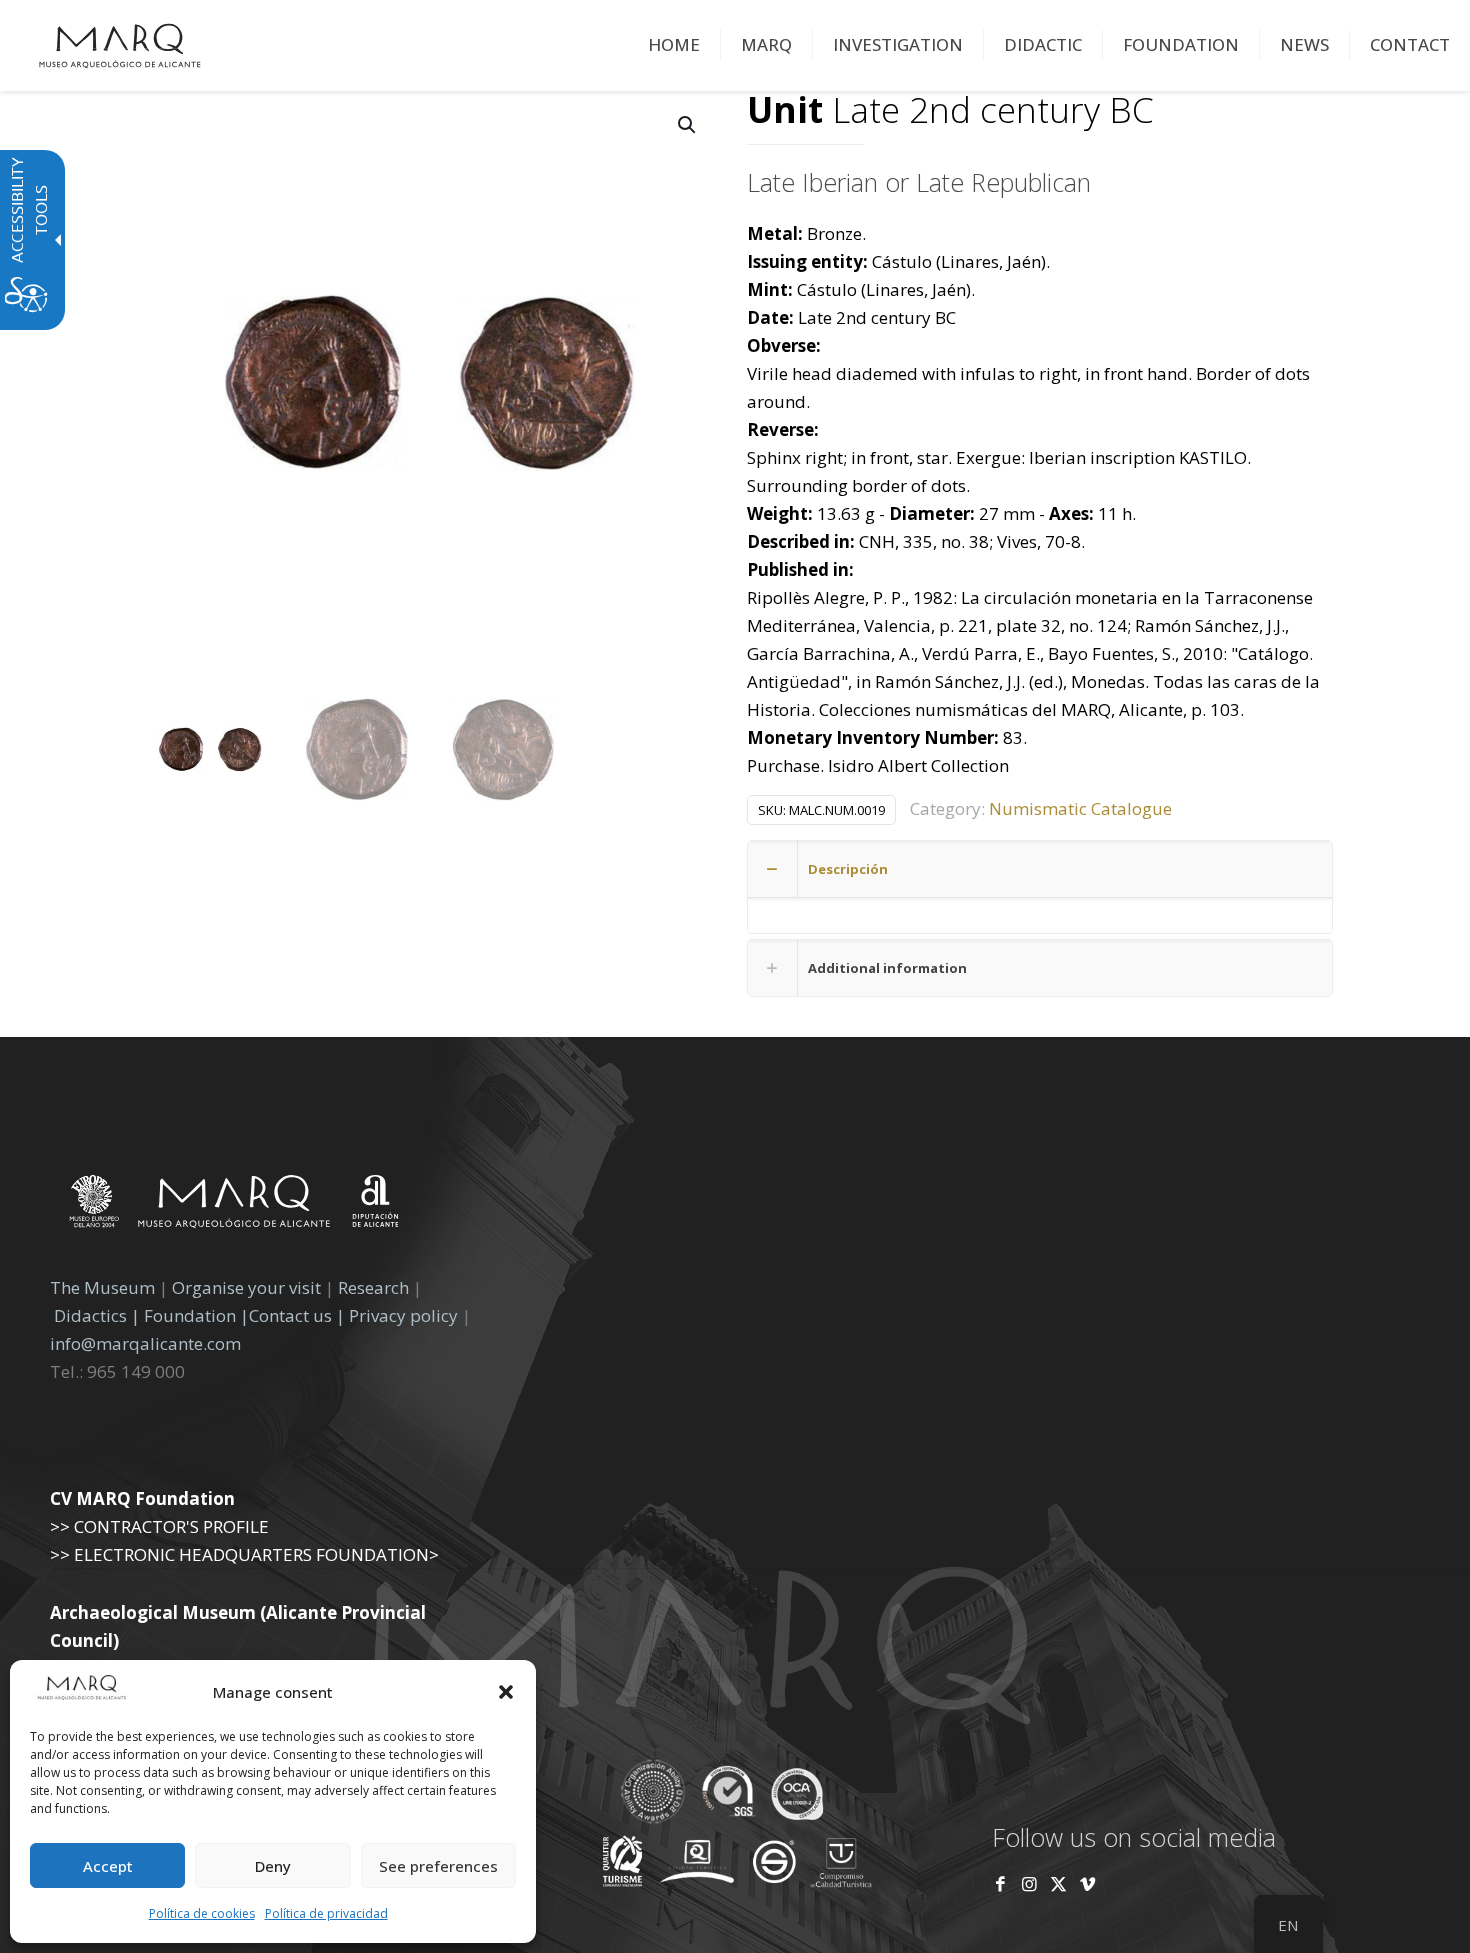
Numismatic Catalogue (1080, 808)
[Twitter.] (1060, 1883)
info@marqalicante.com (145, 1343)
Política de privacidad (326, 1913)
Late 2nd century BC (950, 111)
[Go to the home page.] (120, 45)
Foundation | (196, 1315)
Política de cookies (202, 1913)
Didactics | (99, 1315)
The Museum (102, 1287)
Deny (273, 1866)
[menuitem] (674, 45)
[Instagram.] (1029, 1883)
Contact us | (297, 1315)
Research (373, 1287)
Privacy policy (405, 1315)
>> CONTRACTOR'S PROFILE (159, 1526)
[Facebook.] (1000, 1883)
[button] (506, 1692)
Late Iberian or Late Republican (919, 182)
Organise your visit (246, 1287)
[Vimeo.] (1087, 1883)
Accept (108, 1866)
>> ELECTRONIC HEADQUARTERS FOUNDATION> (244, 1554)
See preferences (438, 1866)
